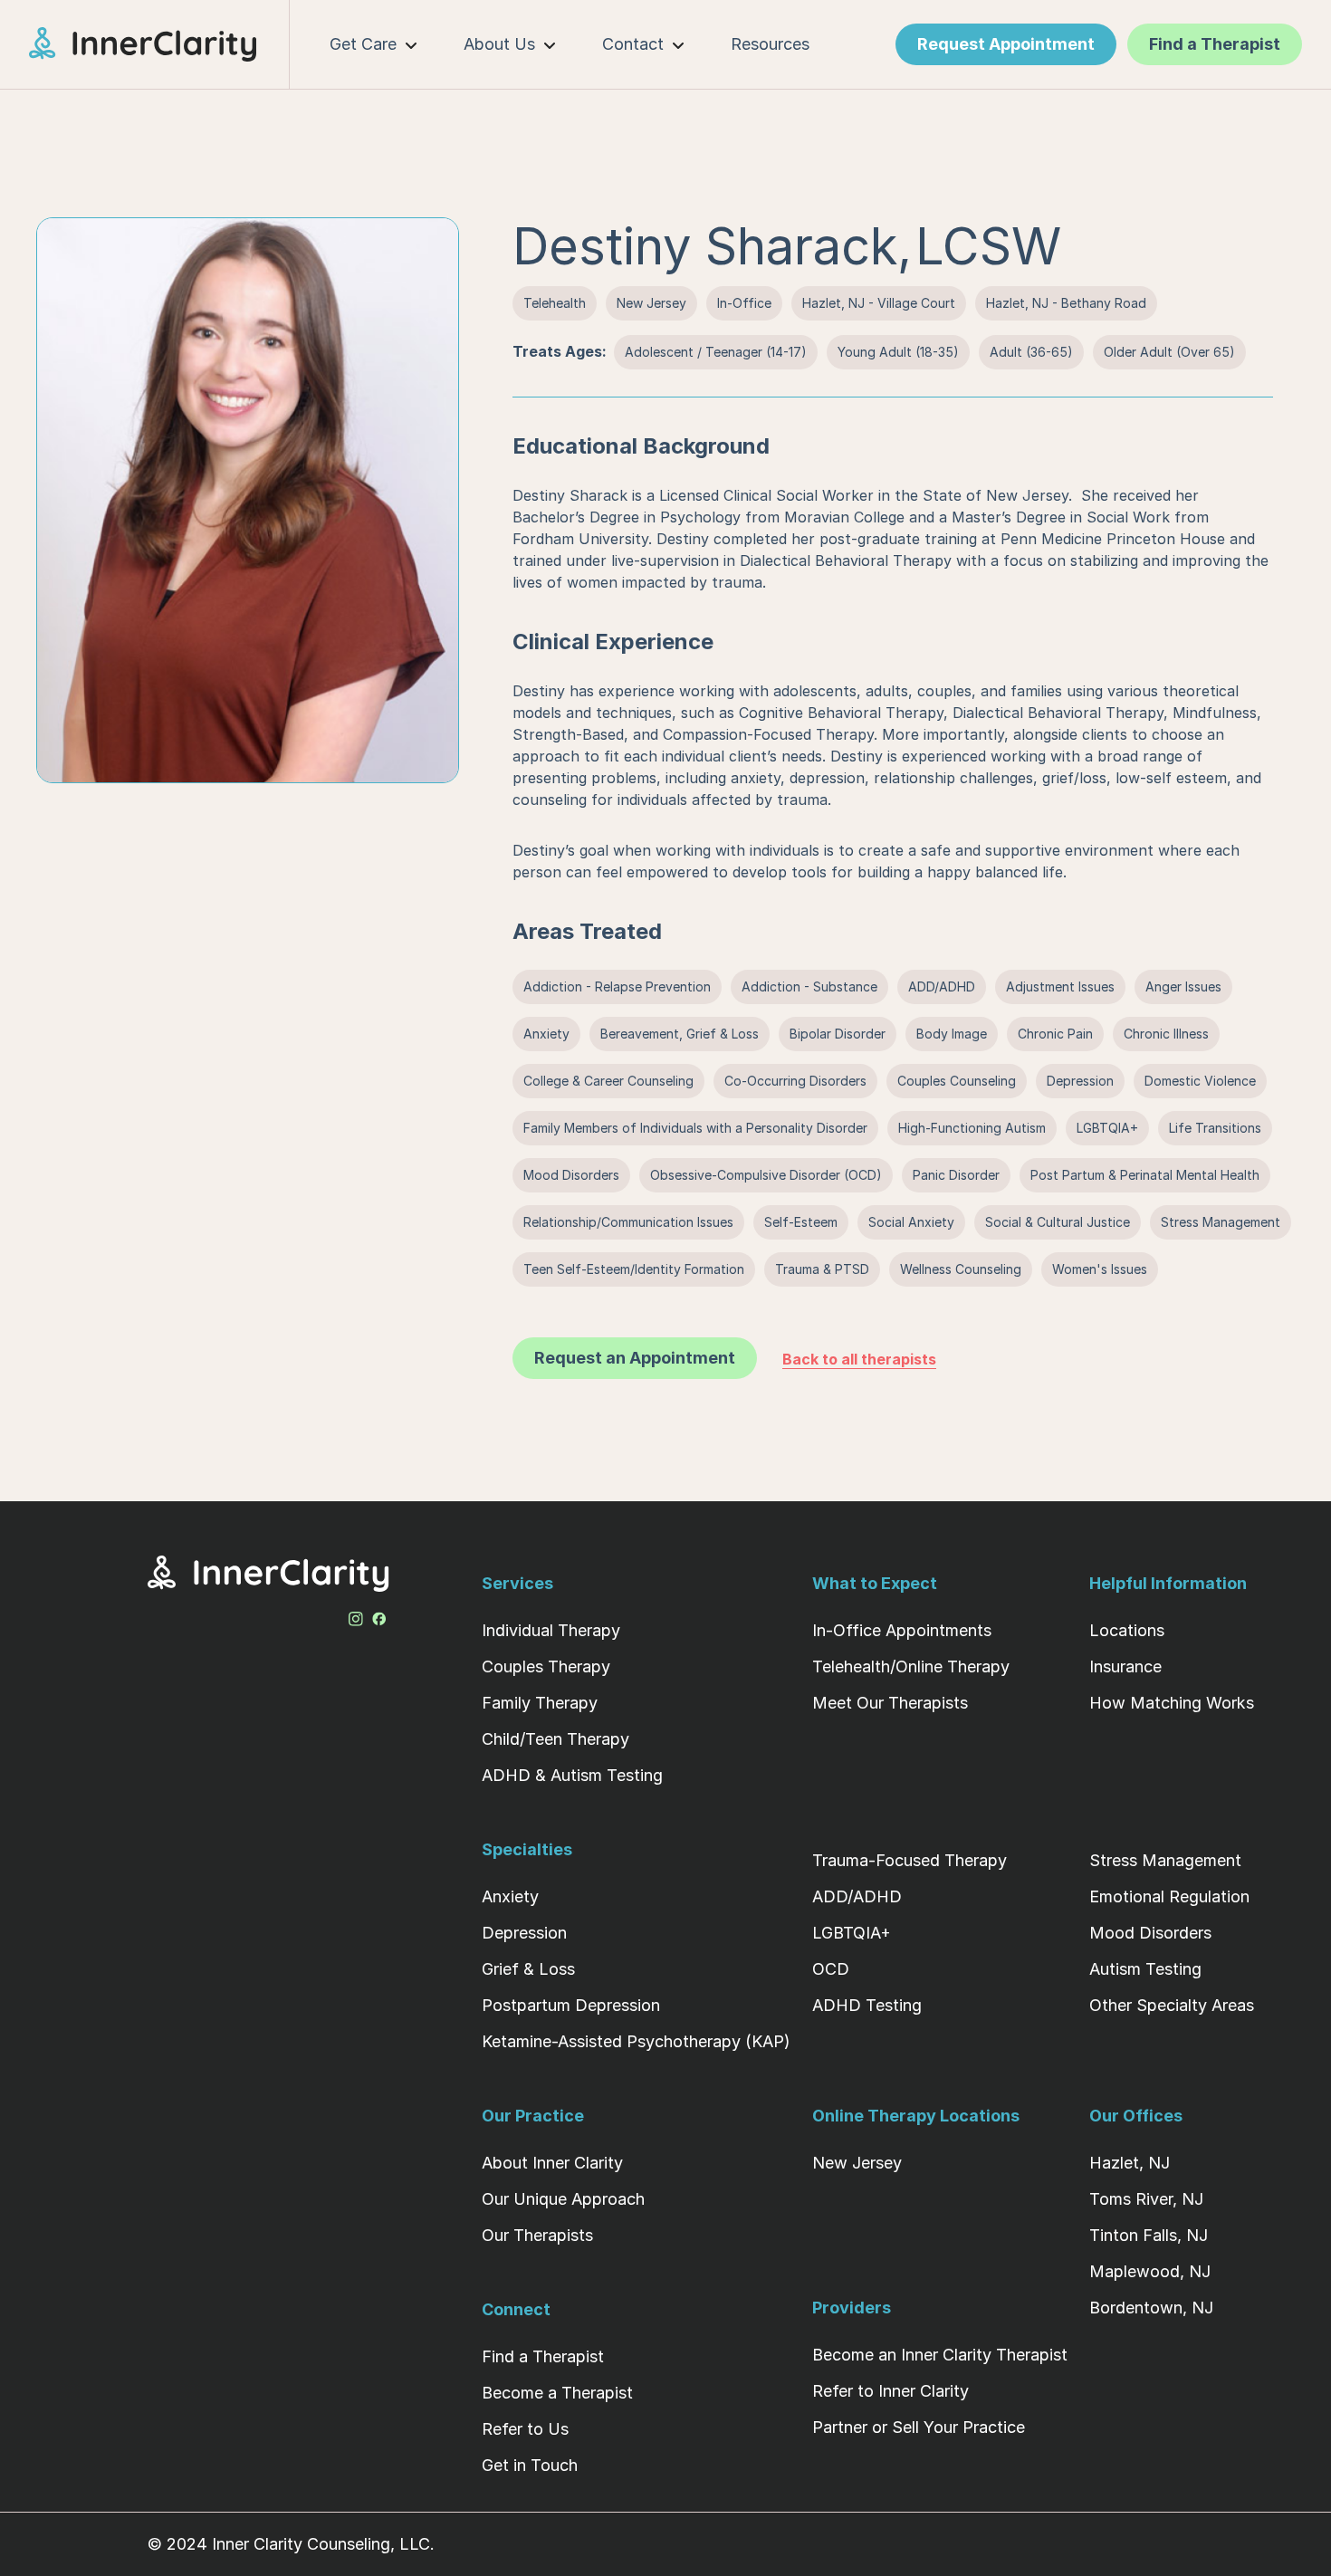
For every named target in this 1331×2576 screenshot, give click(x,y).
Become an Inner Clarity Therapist (940, 2355)
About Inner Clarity (552, 2163)
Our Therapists (537, 2235)
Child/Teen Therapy (555, 1739)
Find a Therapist (543, 2356)
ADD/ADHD (857, 1896)
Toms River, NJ (1146, 2199)
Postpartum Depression (571, 2005)
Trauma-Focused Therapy (910, 1860)
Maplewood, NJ (1150, 2271)
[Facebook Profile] (379, 1615)
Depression (524, 1933)
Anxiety (510, 1896)
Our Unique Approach (563, 2199)
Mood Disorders (1150, 1933)
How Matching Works (1172, 1703)
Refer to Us (525, 2429)
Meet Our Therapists (890, 1703)
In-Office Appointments (902, 1630)
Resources (770, 44)
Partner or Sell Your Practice (919, 2427)
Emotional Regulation (1169, 1896)
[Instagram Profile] (356, 1615)
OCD (831, 1969)
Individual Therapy (551, 1630)
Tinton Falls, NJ (1149, 2235)
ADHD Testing (867, 2005)
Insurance (1125, 1666)
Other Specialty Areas (1172, 2005)
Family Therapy (540, 1703)
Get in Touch (530, 2465)
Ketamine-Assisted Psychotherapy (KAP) (636, 2041)
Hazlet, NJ (1130, 2163)
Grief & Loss (528, 1969)
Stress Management (1165, 1860)
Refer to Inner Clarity (891, 2391)
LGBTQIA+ (852, 1933)
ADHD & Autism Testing (572, 1775)
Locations (1127, 1630)
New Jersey (857, 2163)
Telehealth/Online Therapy (911, 1666)
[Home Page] (159, 44)
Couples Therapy (546, 1666)
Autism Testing (1145, 1969)
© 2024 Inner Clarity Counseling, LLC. (291, 2544)
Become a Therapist (557, 2393)
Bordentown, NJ (1151, 2308)
